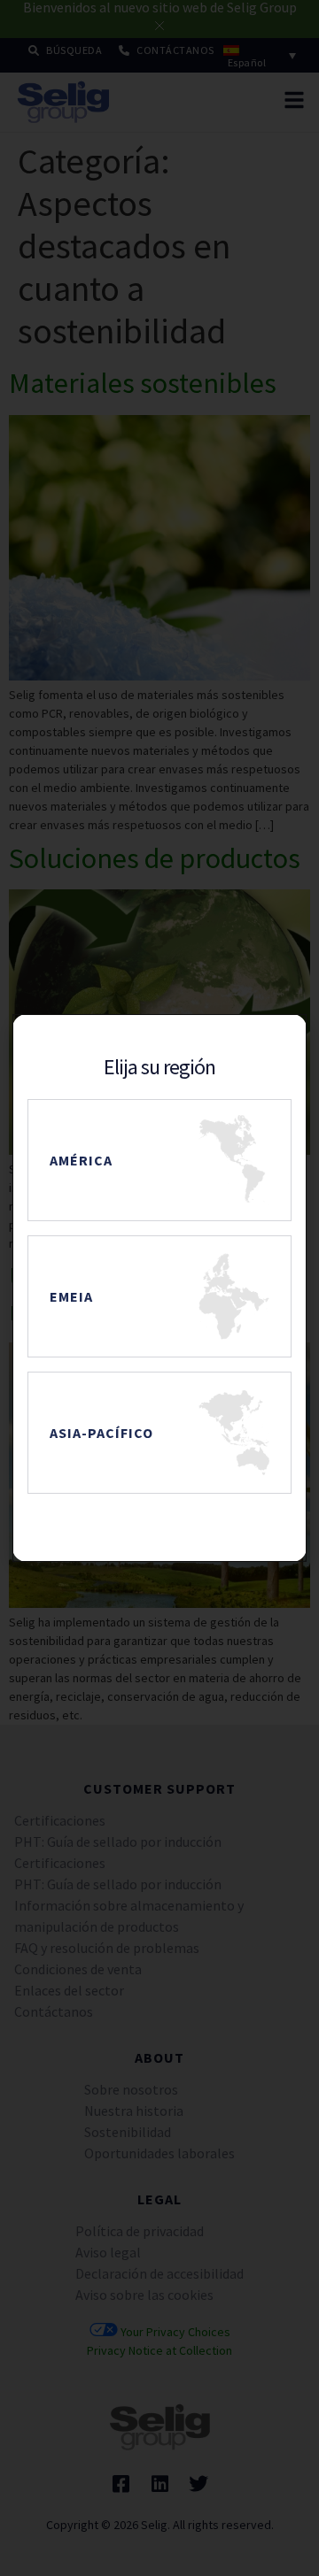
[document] (159, 1288)
